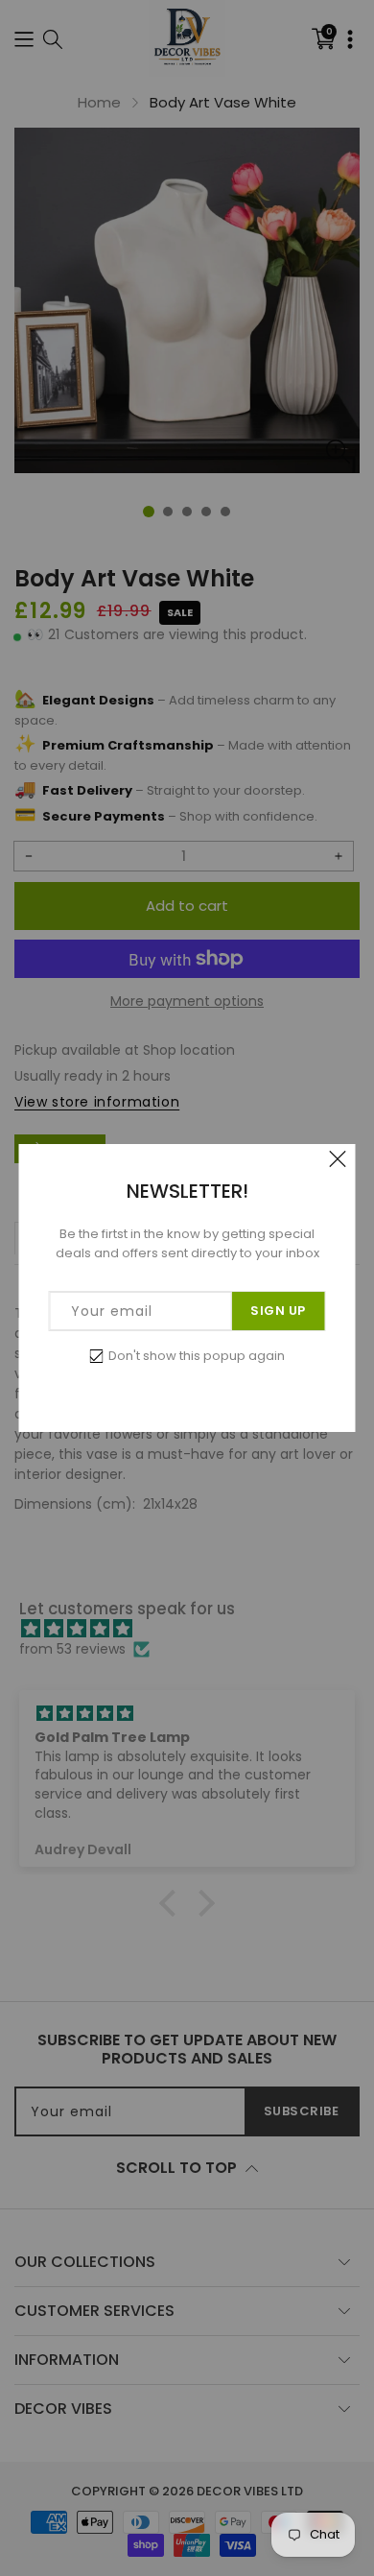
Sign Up (278, 1311)
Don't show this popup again (197, 1356)
